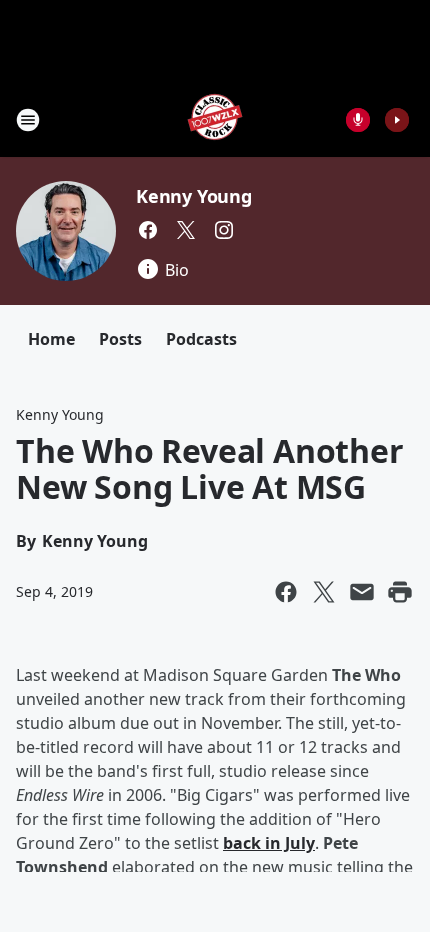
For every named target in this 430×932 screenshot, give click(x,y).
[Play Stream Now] (397, 120)
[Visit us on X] (186, 230)
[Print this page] (400, 592)
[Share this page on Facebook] (286, 592)
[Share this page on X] (324, 592)
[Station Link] (215, 119)
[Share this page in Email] (362, 592)
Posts (120, 339)
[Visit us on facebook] (148, 230)
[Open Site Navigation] (28, 120)
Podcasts (201, 339)
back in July (269, 843)
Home (51, 339)
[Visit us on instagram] (224, 230)
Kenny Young (194, 196)
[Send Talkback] (358, 120)
